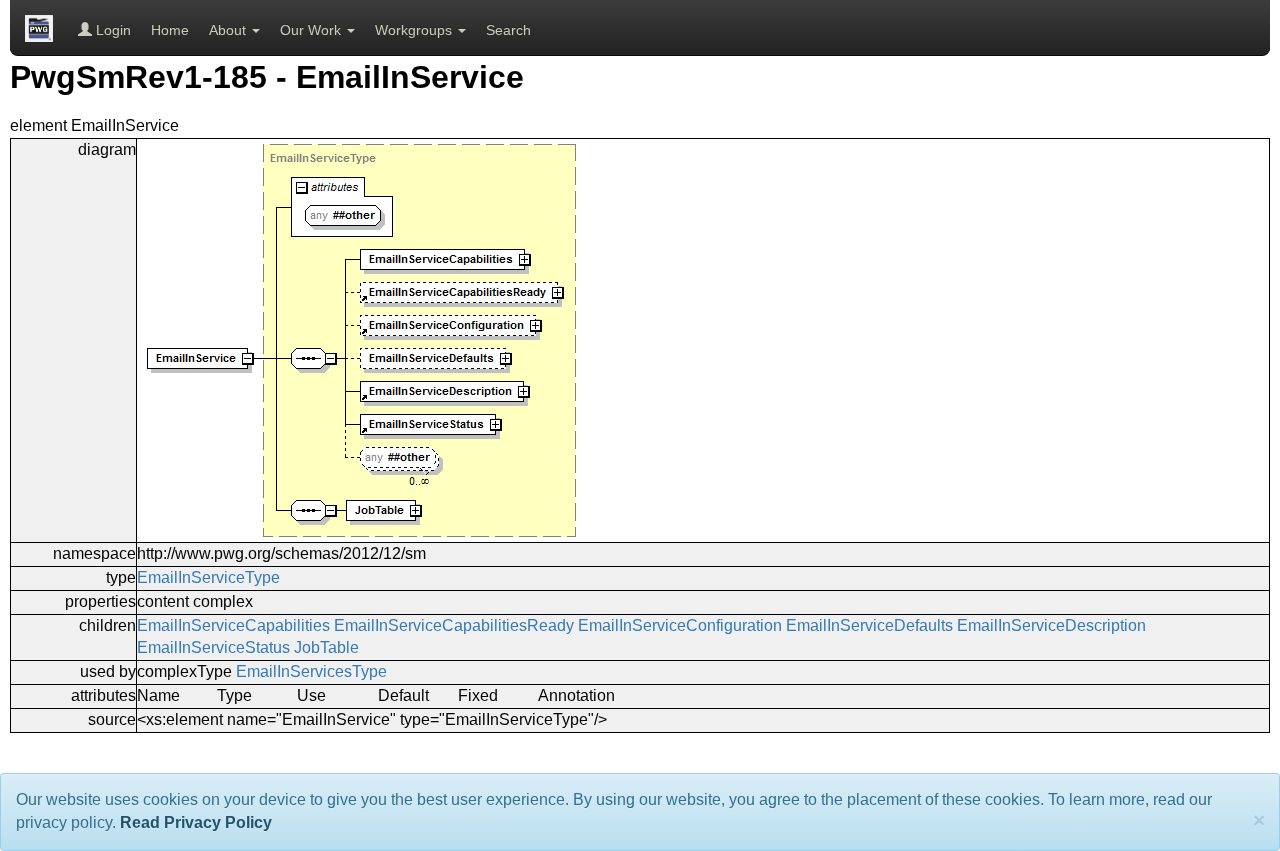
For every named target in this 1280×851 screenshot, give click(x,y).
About (229, 30)
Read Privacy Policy (196, 822)
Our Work (312, 30)
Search (508, 30)
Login (111, 30)
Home (170, 30)
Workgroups (415, 30)
